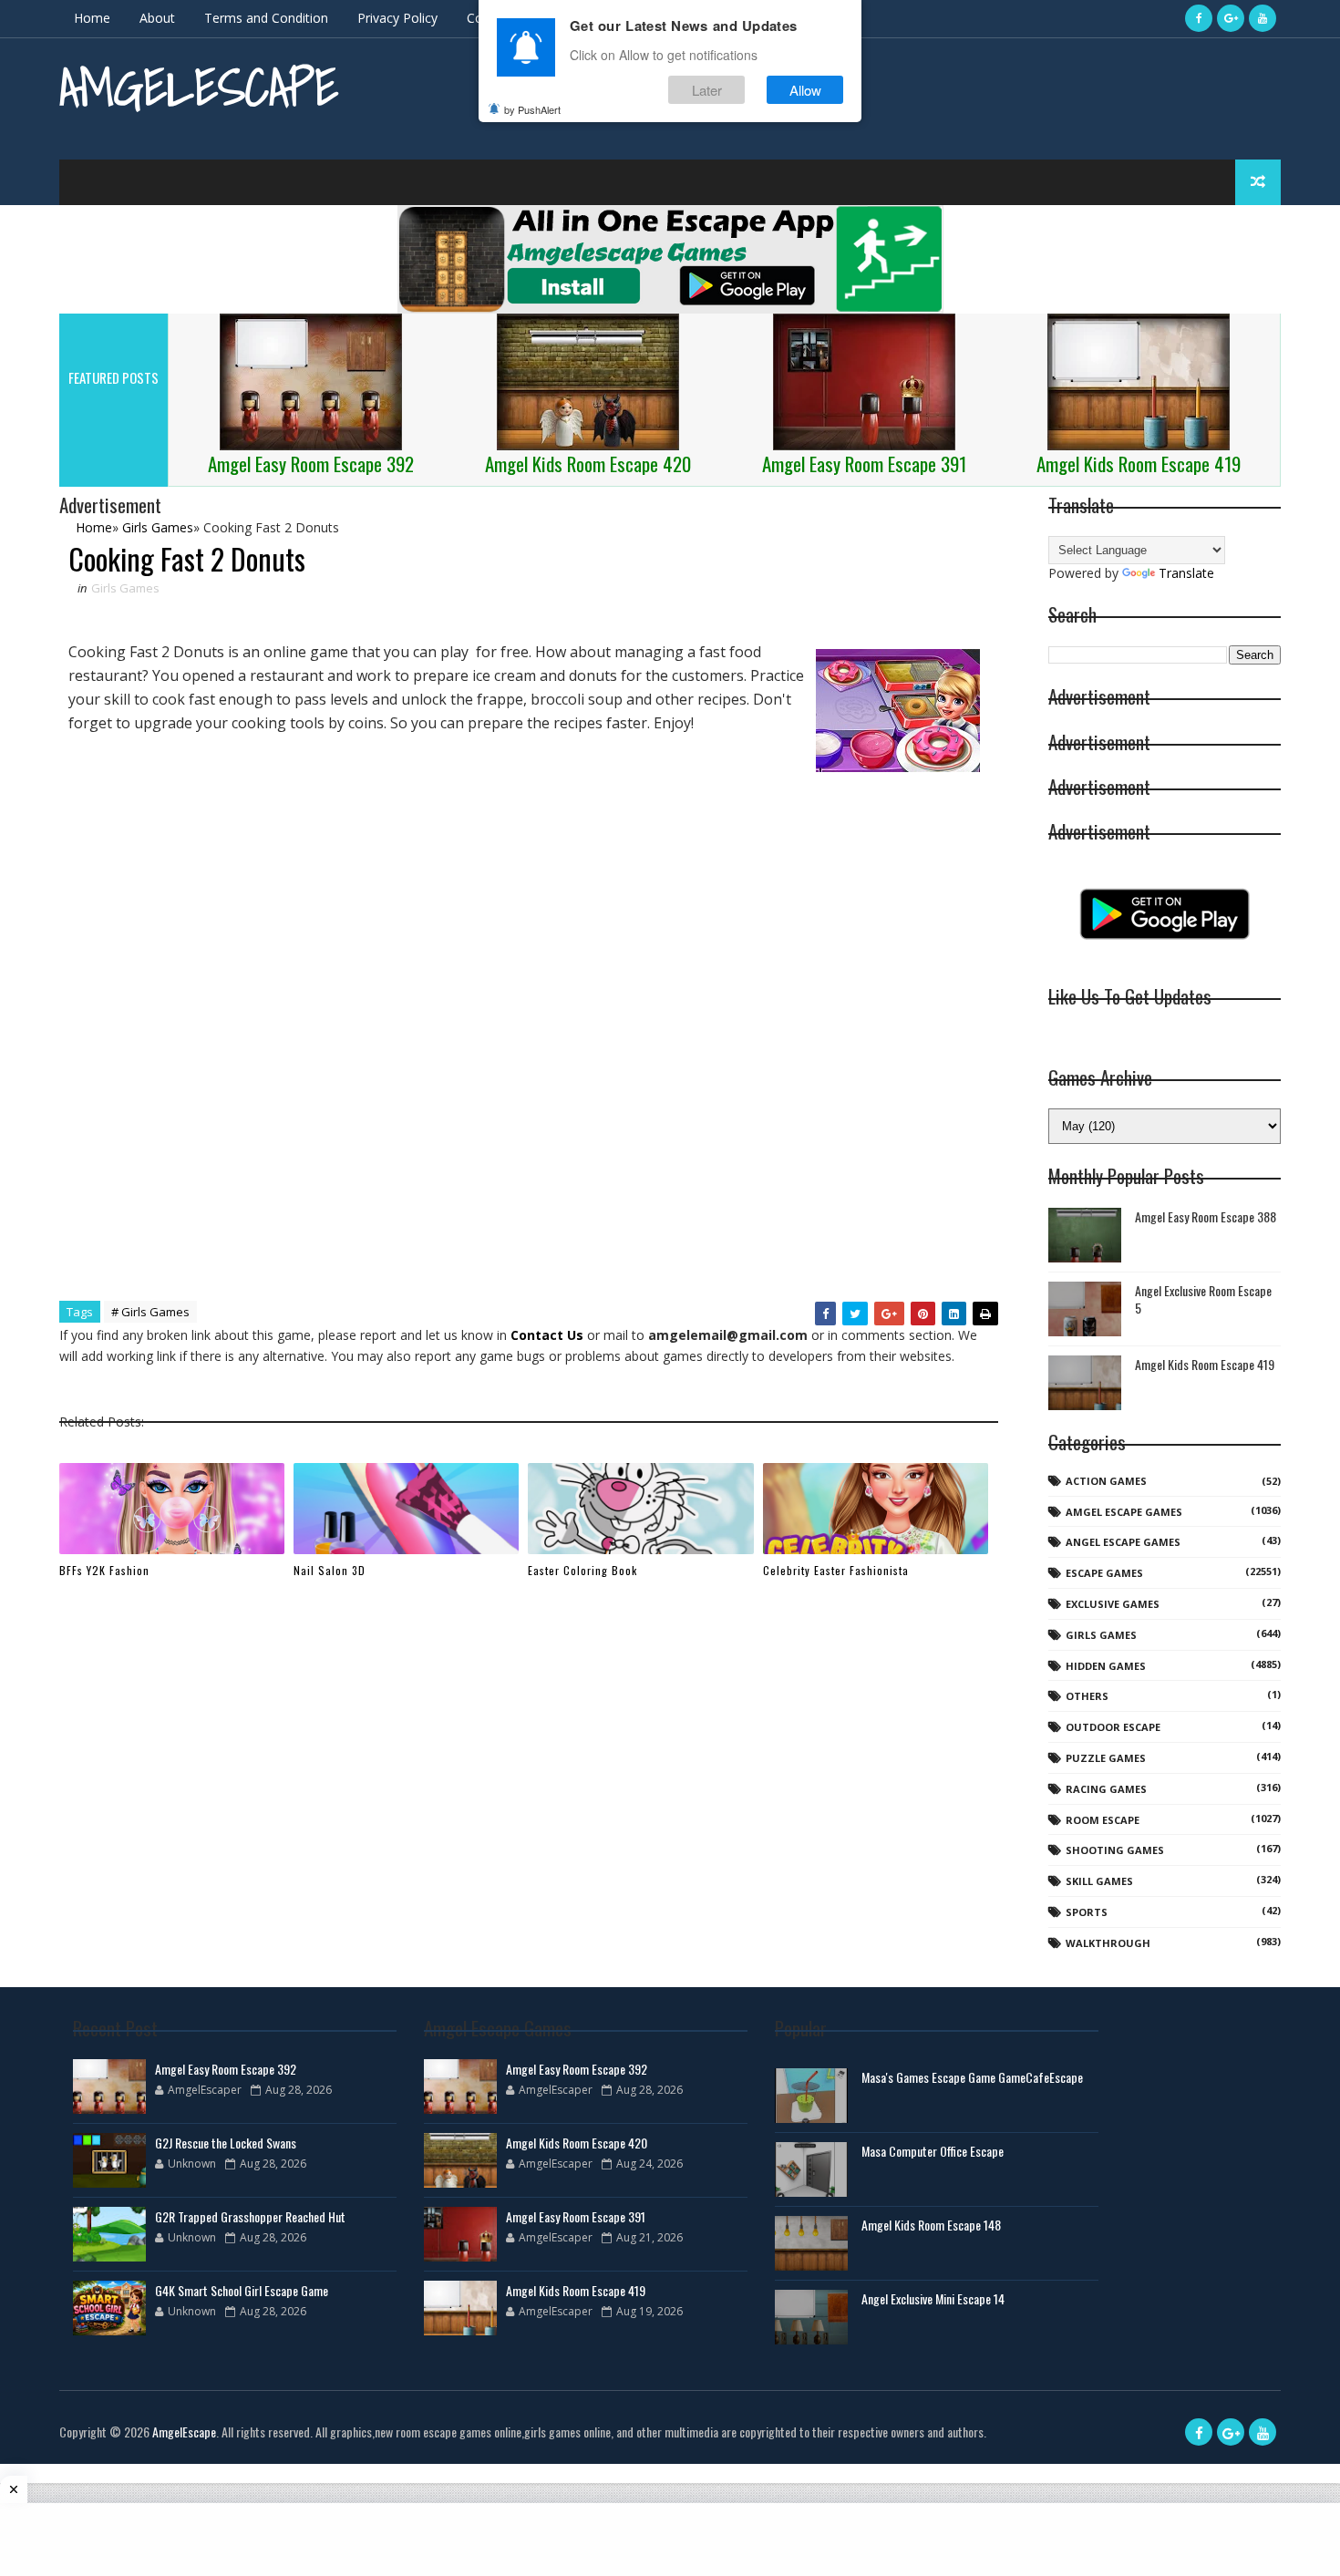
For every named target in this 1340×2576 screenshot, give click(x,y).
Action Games (1106, 1481)
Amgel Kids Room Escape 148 (931, 2225)
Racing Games (1106, 1789)
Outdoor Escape (1113, 1727)
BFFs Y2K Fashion (104, 1570)
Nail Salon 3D (330, 1570)
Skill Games (1099, 1881)
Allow (805, 90)
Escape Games (1104, 1573)
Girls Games (125, 588)
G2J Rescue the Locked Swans (226, 2143)
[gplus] (1231, 18)
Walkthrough (1108, 1943)
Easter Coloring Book (582, 1570)
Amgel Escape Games (1124, 1512)
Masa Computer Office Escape (933, 2151)
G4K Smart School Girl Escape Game (242, 2290)
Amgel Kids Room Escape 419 (1205, 1364)
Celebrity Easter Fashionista (836, 1570)
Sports (1087, 1912)
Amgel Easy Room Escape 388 (1206, 1216)
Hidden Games (1106, 1666)
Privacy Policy (397, 18)
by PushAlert (532, 109)
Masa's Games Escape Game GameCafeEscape (972, 2077)
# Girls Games (150, 1312)
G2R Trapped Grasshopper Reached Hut (250, 2216)
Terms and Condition (266, 18)
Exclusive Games (1113, 1604)
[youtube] (1263, 18)
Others (1087, 1696)
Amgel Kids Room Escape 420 (577, 2143)
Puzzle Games (1106, 1758)
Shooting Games (1115, 1850)
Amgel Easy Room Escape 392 (226, 2069)
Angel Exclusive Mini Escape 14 (933, 2298)
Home (92, 18)
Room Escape (1103, 1820)
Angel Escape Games (1123, 1542)
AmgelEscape (199, 87)
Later (707, 90)
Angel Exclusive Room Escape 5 (1203, 1299)
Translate (1186, 573)
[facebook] (1199, 18)
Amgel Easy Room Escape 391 (576, 2216)
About (157, 18)
